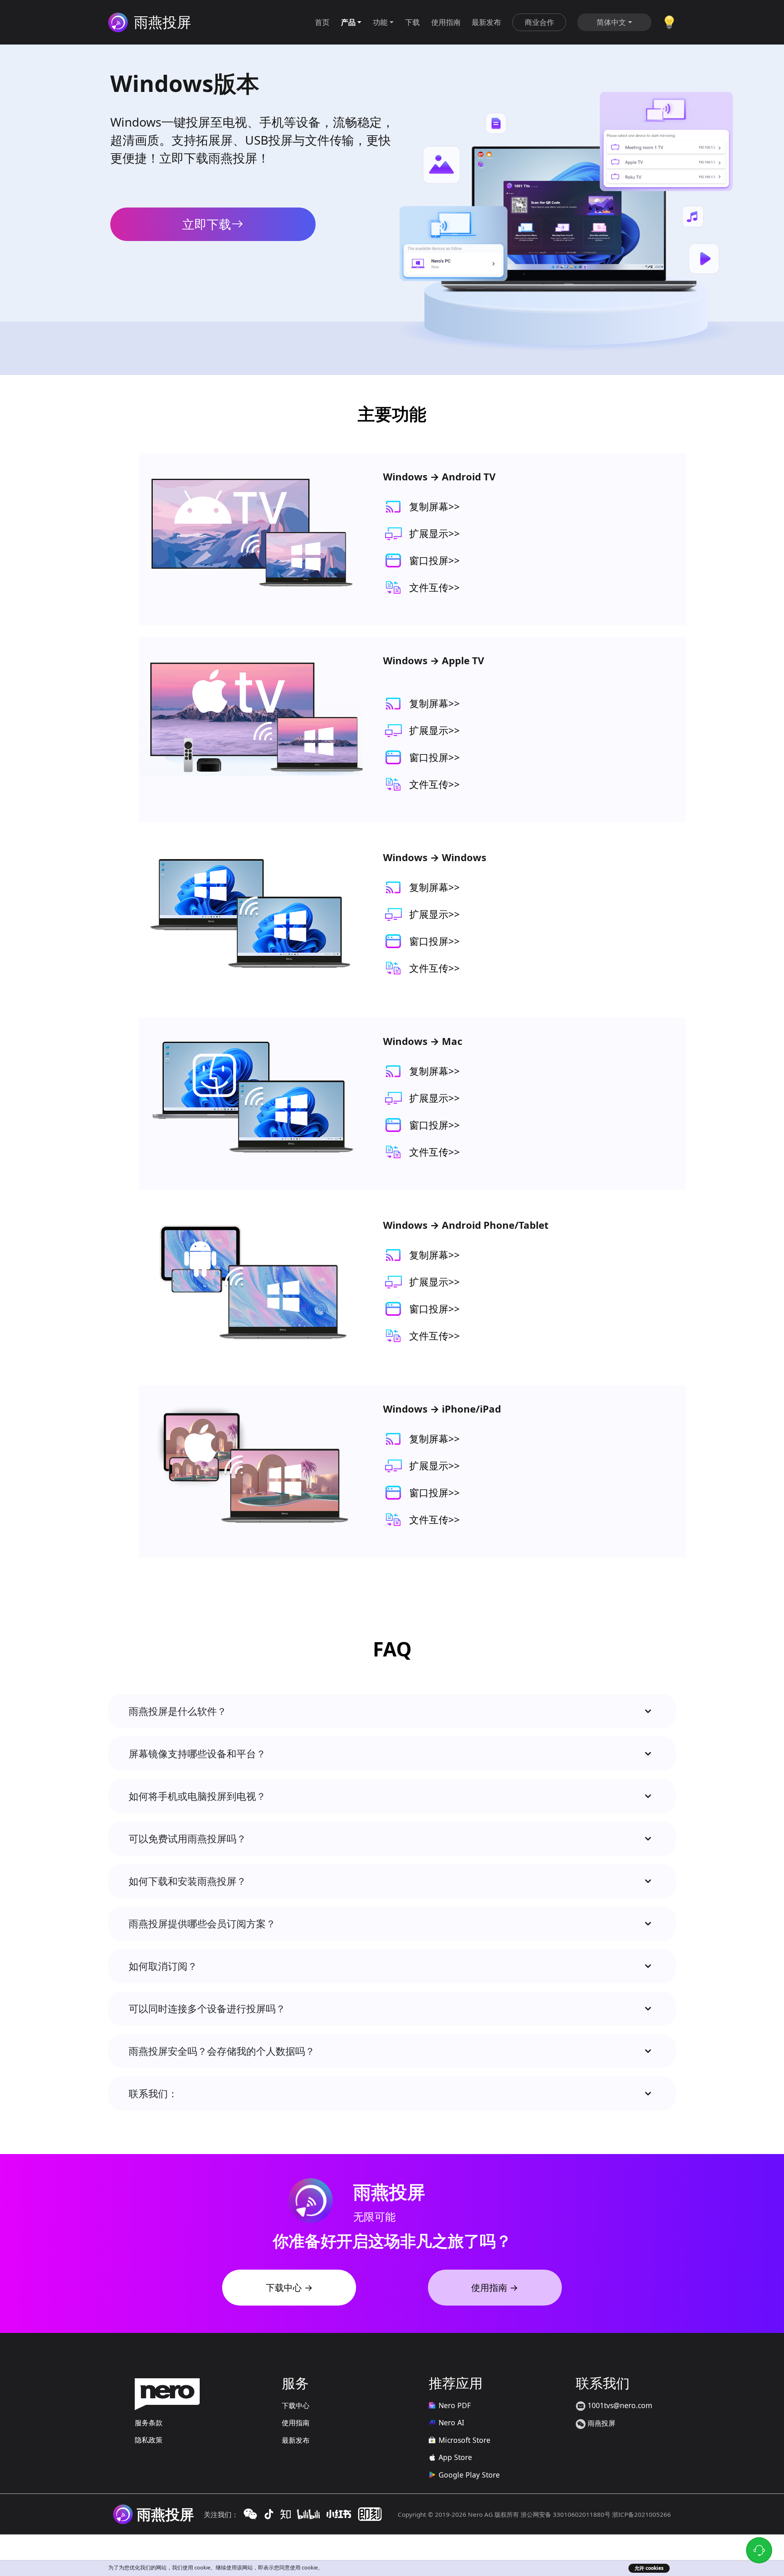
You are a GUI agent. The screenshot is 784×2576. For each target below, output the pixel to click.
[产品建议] (669, 21)
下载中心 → (289, 2287)
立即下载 (207, 224)
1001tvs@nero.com (619, 2405)
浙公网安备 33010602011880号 (566, 2514)
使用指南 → (495, 2287)
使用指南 (446, 22)
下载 (412, 22)
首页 (322, 22)
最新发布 (486, 22)
